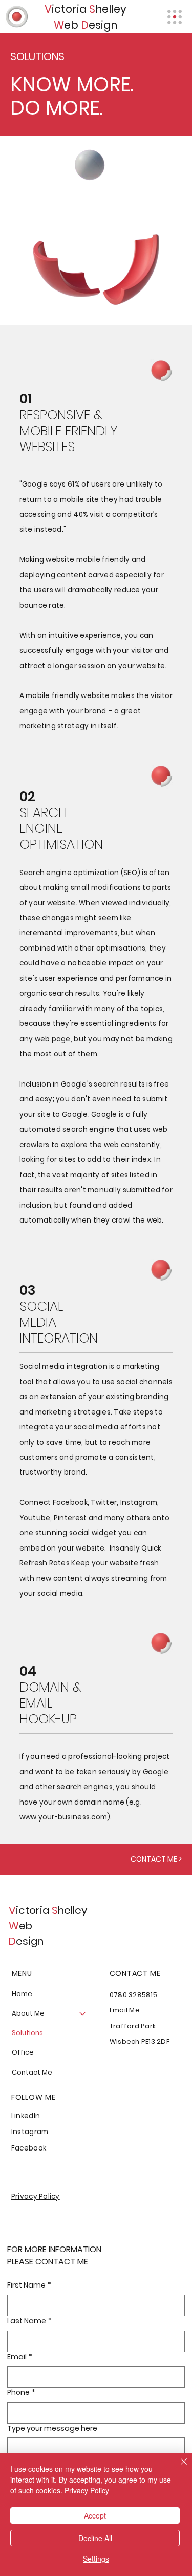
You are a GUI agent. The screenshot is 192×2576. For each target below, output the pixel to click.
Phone (21, 2393)
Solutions (27, 2033)
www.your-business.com (63, 1817)
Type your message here (52, 2428)
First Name (29, 2285)
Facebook (29, 2148)
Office (23, 2052)
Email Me (125, 2010)
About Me (28, 2013)
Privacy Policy (36, 2196)
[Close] (178, 2468)
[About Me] (83, 2013)
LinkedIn (26, 2116)
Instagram (30, 2132)
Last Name (29, 2321)
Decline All (95, 2538)
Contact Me (32, 2072)
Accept (95, 2515)
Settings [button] (96, 2559)
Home (22, 1994)
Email (20, 2357)
